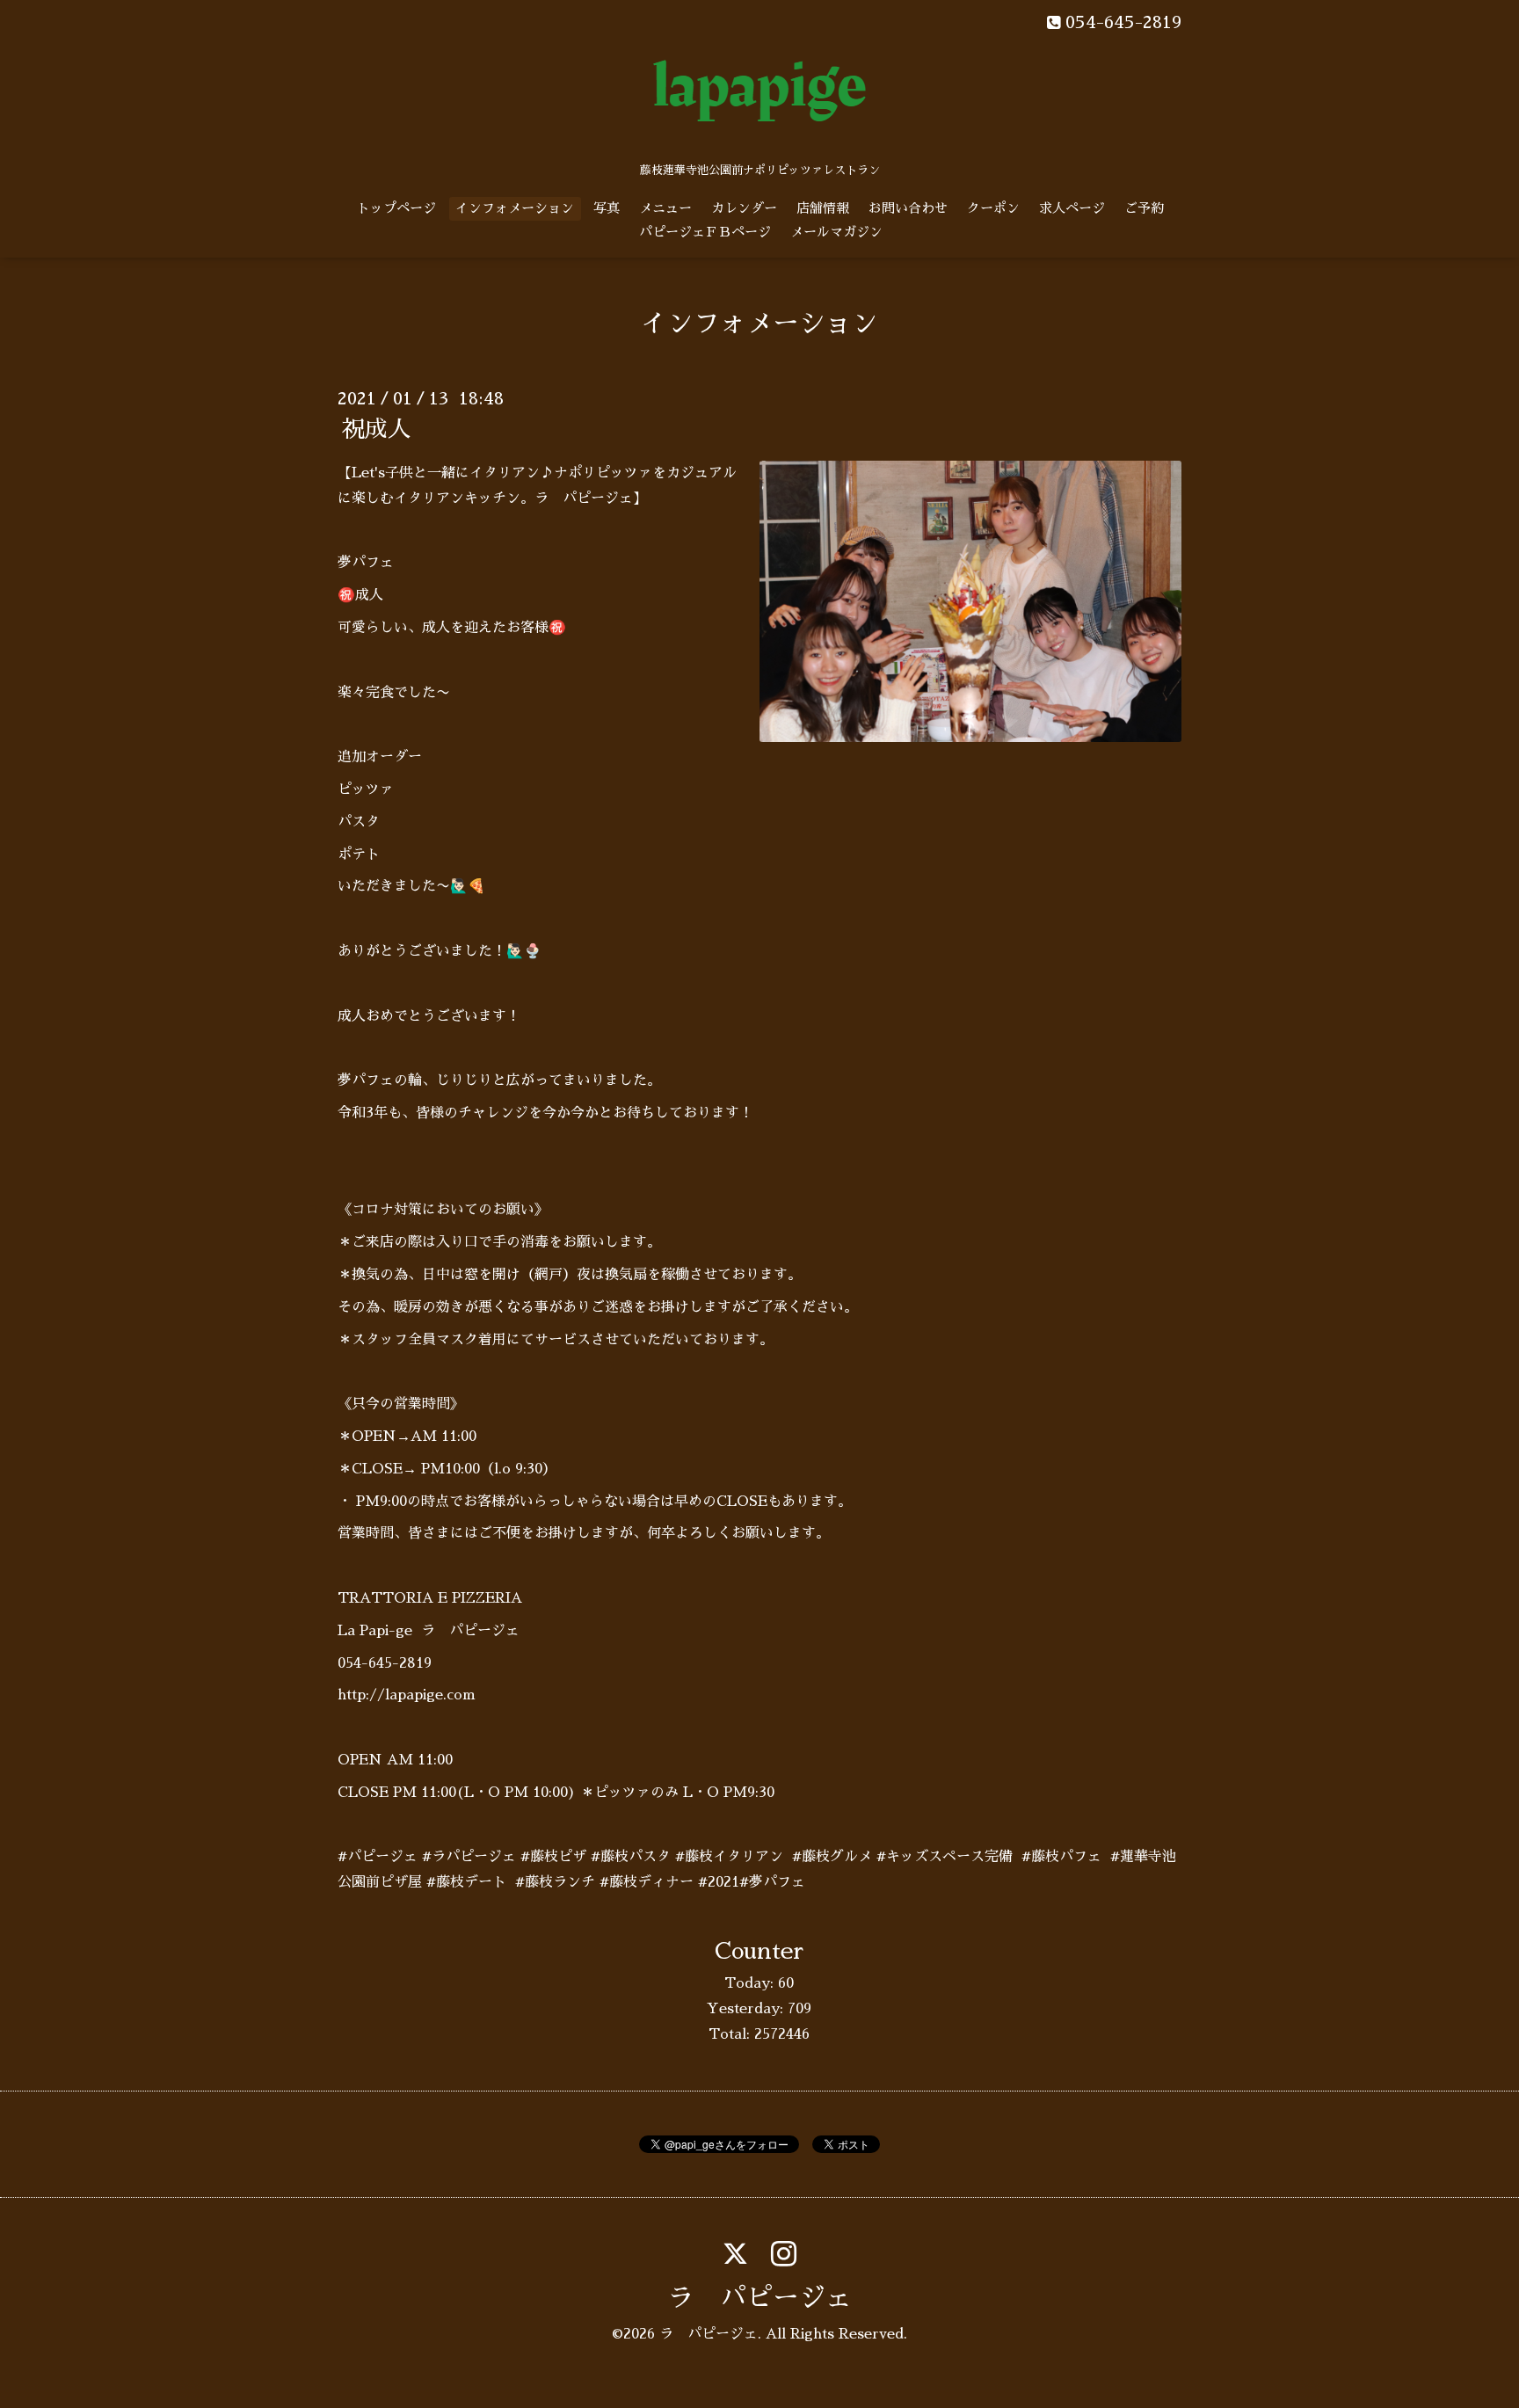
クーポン (993, 208)
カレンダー (744, 208)
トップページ (396, 208)
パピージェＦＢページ (705, 232)
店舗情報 (823, 208)
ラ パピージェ (759, 2298)
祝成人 (376, 429)
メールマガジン (836, 232)
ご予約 (1144, 208)
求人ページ (1072, 208)
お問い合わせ (908, 208)
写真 (607, 208)
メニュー (665, 208)
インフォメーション (515, 208)
